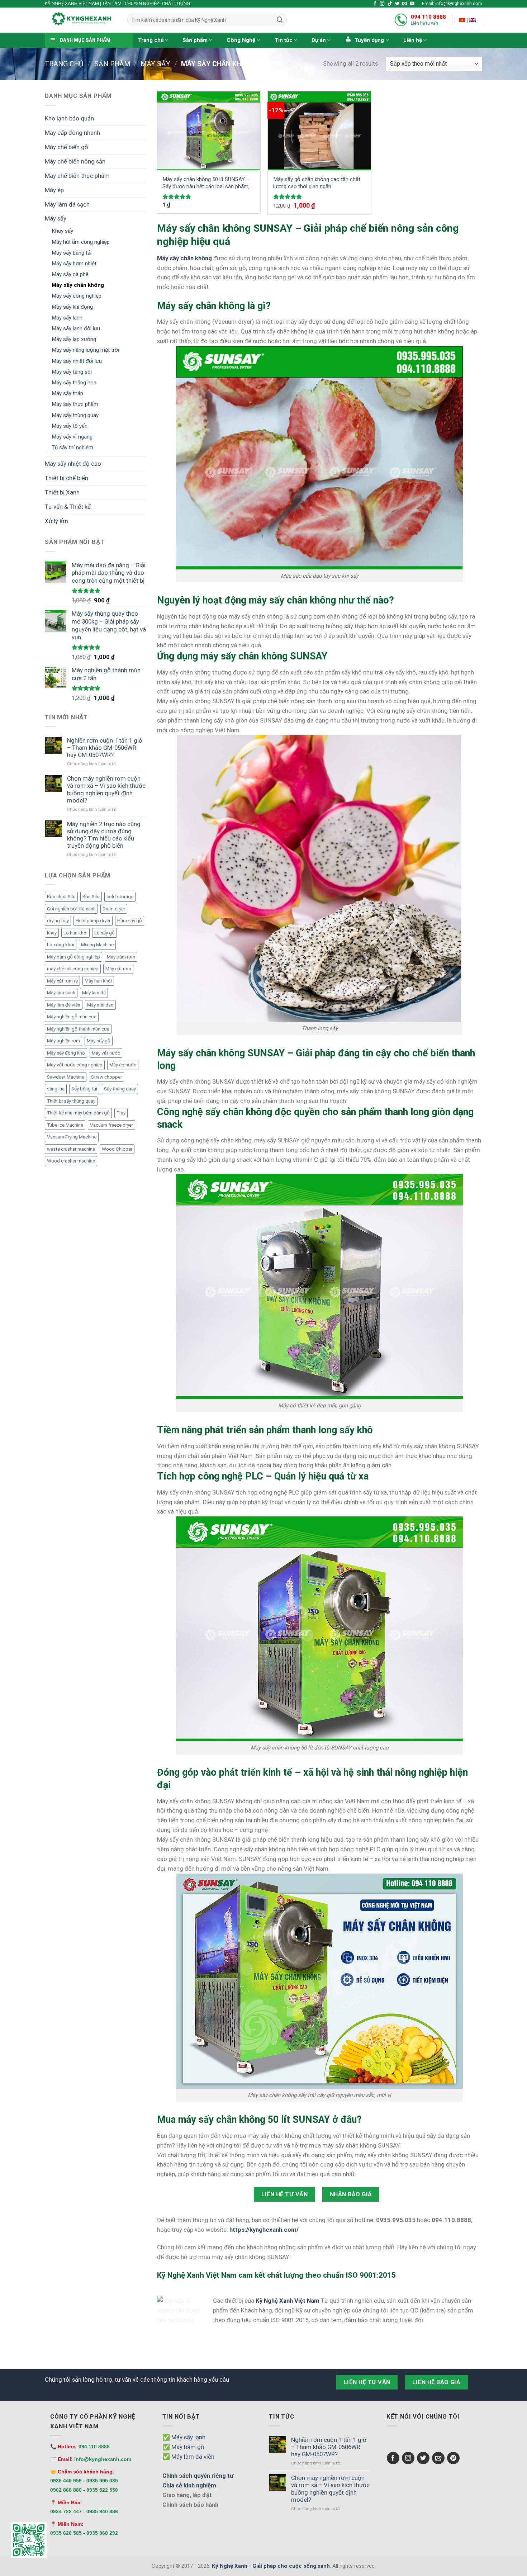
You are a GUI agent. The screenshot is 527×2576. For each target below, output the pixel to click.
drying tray (58, 921)
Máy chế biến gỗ (67, 147)
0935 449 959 (66, 2481)
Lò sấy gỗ (105, 933)
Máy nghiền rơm (63, 1041)
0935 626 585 (66, 2533)
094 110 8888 (428, 17)
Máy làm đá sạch (67, 204)
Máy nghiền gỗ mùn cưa (72, 1017)
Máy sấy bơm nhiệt (74, 264)
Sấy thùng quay (120, 1089)
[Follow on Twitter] (397, 4)
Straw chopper (106, 1077)
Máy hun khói (98, 981)
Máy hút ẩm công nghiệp (81, 242)
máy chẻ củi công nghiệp (73, 969)
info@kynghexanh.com (103, 2459)
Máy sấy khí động (72, 307)
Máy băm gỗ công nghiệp (73, 957)
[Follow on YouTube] (412, 4)
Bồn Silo (91, 897)
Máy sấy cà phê (70, 274)
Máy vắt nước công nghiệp (75, 1065)
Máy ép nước (123, 1065)
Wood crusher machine (71, 1161)
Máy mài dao (100, 1005)
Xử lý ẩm (56, 521)
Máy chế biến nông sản (75, 161)
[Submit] (280, 20)
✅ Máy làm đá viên (188, 2457)
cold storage (120, 897)
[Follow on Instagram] (382, 4)
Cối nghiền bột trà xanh (71, 909)
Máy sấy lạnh (67, 318)
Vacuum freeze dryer (111, 1125)
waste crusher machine (71, 1149)
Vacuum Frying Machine (72, 1137)
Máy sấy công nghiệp (77, 296)
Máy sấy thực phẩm (75, 404)
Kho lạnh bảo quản (69, 118)
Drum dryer (114, 909)
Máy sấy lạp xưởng (74, 339)
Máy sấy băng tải (72, 253)
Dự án (319, 40)
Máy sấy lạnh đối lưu (76, 328)
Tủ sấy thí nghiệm (72, 448)
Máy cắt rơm (118, 969)
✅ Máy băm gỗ (183, 2447)
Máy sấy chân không (78, 285)
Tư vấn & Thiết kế (68, 507)
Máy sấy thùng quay (75, 415)
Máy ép (54, 190)
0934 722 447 (66, 2511)
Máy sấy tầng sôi (72, 372)
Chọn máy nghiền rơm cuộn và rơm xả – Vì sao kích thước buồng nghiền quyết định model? (106, 789)
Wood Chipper (117, 1149)
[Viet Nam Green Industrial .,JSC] (473, 20)
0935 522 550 (102, 2490)
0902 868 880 (66, 2490)
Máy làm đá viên (64, 1005)
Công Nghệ (241, 40)
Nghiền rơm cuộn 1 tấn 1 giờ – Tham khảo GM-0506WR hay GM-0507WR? (105, 748)
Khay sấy (62, 231)
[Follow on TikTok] (390, 4)
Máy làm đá (94, 993)
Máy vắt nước (106, 1053)
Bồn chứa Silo (61, 897)
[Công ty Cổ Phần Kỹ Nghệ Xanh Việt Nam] (462, 20)
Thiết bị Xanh (62, 492)
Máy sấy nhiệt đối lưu (77, 361)
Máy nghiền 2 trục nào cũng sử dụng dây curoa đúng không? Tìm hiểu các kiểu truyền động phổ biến (104, 835)
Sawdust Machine (66, 1077)
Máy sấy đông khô (66, 1053)
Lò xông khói (61, 945)
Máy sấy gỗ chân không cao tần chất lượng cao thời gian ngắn (317, 183)
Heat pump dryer (93, 921)
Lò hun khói (75, 933)
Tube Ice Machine (65, 1125)
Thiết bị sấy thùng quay (71, 1101)
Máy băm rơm (121, 957)
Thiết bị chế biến (67, 478)
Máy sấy (155, 64)
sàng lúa (56, 1089)
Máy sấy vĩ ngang (72, 437)
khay (52, 933)
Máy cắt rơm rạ (62, 981)
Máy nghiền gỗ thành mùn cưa (78, 1029)
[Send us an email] (405, 4)
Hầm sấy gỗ (130, 921)
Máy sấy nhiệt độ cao (73, 464)
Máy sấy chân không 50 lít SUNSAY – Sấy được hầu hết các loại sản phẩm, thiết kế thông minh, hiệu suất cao (206, 183)
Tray (121, 1113)
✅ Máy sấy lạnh (184, 2437)
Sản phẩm (195, 40)
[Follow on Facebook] (375, 4)
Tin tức (284, 40)
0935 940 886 (102, 2511)
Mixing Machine (97, 945)
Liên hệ (413, 40)
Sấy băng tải (84, 1089)
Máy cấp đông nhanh (72, 133)
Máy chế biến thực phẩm (77, 176)
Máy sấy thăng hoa (74, 383)
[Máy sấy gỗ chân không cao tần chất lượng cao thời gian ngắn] (319, 131)
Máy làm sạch (61, 993)
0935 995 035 (102, 2481)
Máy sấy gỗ (99, 1041)
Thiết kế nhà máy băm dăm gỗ (78, 1113)
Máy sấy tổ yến (70, 426)
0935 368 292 (102, 2533)
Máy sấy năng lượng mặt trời (85, 350)
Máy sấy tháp (67, 393)
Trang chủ (151, 40)
